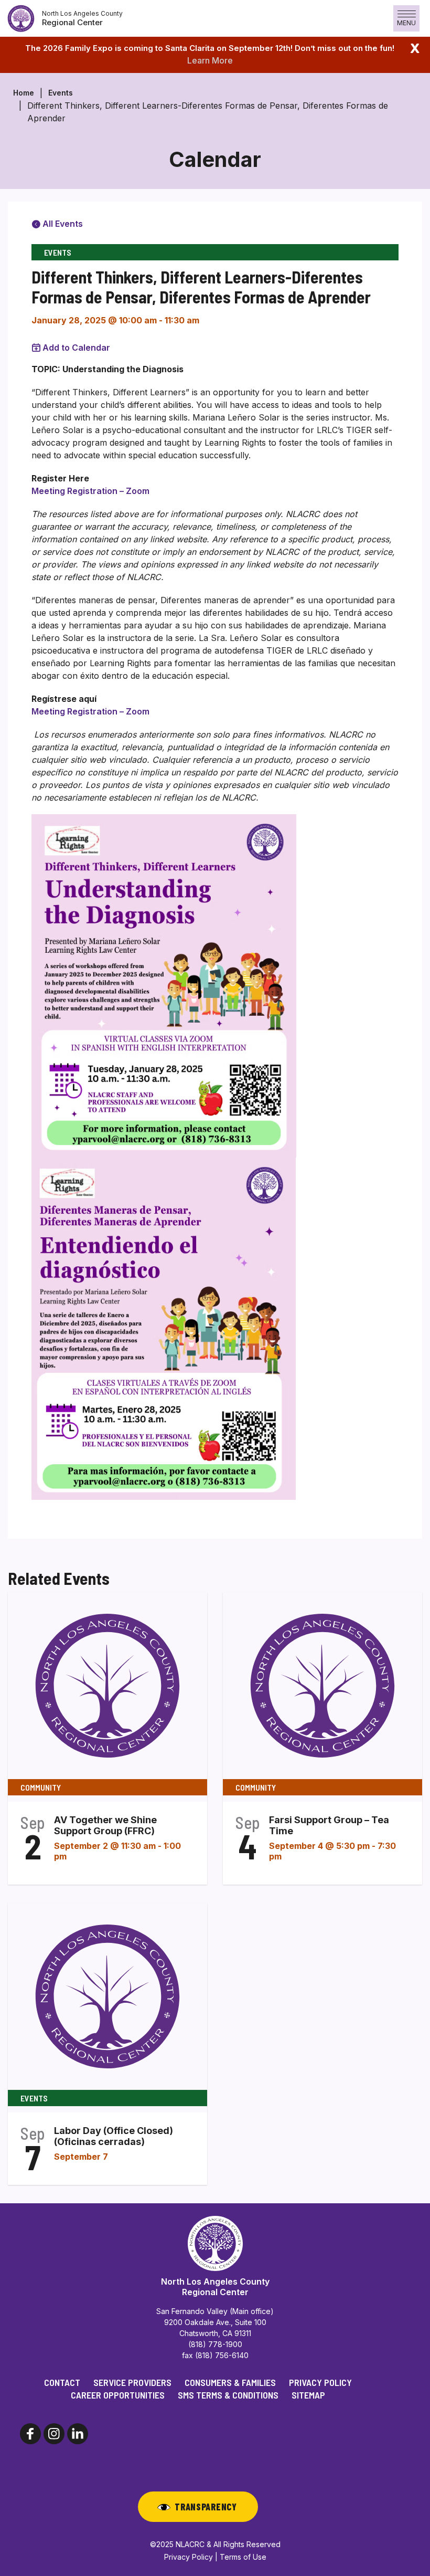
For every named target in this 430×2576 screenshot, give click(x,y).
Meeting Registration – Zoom (90, 491)
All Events (62, 224)
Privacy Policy (320, 2382)
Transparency (206, 2507)
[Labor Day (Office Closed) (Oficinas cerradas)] (107, 1996)
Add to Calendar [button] (76, 348)
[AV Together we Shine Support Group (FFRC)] (107, 1685)
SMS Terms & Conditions (228, 2395)
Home (24, 93)
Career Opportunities (118, 2395)
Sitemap (308, 2395)
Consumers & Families (230, 2382)
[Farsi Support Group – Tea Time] (322, 1685)
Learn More (210, 60)
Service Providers (132, 2382)
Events (61, 93)
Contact (62, 2382)
